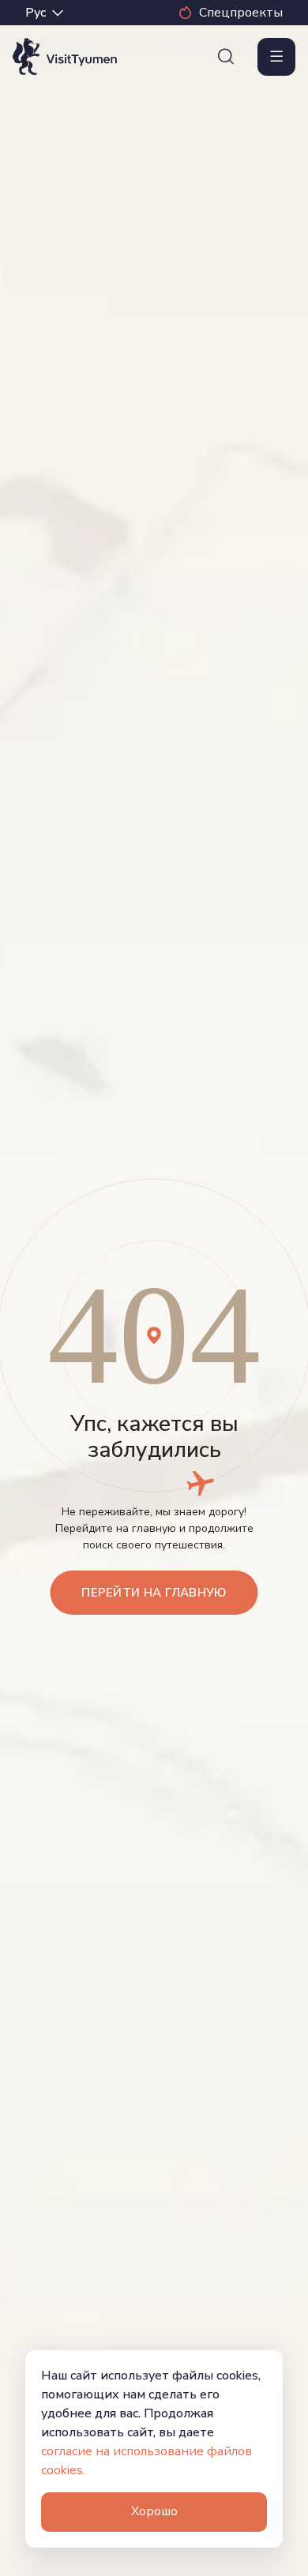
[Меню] (276, 57)
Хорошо (154, 2511)
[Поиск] (226, 57)
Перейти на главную (154, 1593)
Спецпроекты (241, 13)
